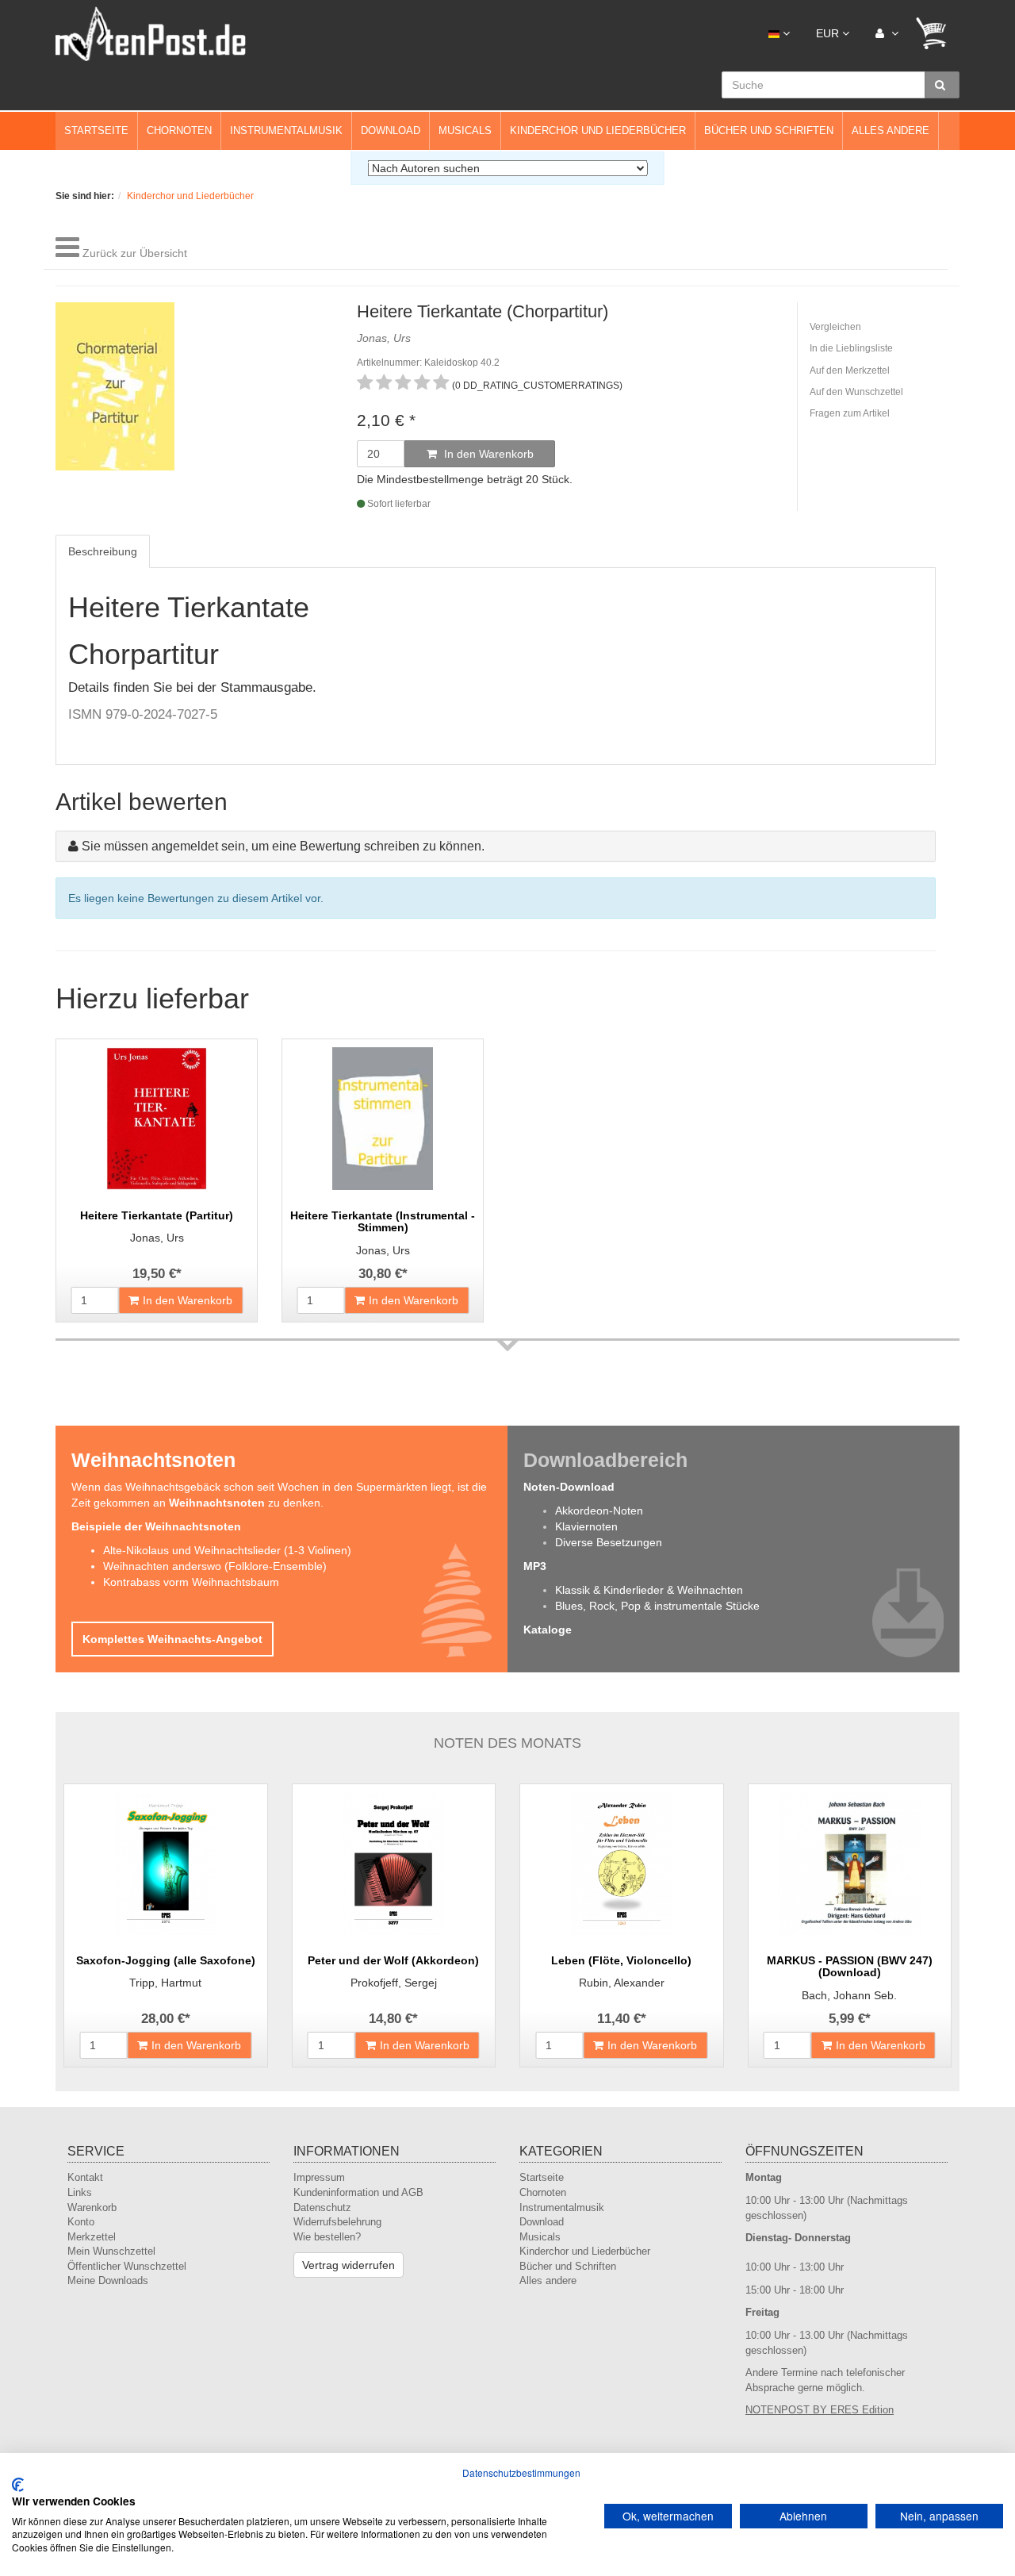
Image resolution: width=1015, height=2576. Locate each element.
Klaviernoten (586, 1526)
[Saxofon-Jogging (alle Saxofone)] (166, 1864)
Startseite (96, 131)
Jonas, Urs (157, 1238)
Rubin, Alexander (622, 1983)
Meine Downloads (108, 2280)
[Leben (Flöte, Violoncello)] (622, 1864)
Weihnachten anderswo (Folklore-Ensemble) (215, 1566)
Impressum (319, 2177)
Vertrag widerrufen (349, 2265)
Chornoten (179, 131)
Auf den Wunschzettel (856, 392)
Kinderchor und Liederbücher (598, 131)
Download (391, 131)
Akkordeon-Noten (599, 1511)
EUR (829, 33)
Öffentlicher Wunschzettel (127, 2266)
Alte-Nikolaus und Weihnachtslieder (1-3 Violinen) (227, 1550)
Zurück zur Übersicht (135, 253)
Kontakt (85, 2177)
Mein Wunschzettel (111, 2251)
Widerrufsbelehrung (337, 2222)
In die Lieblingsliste (851, 348)
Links (80, 2192)
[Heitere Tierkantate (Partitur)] (157, 1119)
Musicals (465, 131)
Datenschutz (322, 2207)
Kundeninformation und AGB (358, 2192)
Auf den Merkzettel (850, 370)
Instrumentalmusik (286, 131)
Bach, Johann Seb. (849, 1995)
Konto (81, 2222)
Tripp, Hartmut (165, 1983)
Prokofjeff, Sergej (394, 1983)
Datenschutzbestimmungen (521, 2472)
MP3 (535, 1566)
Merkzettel (92, 2237)
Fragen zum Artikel (850, 413)
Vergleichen (835, 327)
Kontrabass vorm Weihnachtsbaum (191, 1582)
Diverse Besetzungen (609, 1542)
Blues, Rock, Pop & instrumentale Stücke (657, 1606)
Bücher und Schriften (769, 131)
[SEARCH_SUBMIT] (942, 85)
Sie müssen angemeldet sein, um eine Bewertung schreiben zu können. (283, 846)
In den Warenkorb (487, 454)
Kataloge (548, 1630)
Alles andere (891, 131)
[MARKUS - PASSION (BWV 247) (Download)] (850, 1864)
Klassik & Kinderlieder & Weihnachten (649, 1590)
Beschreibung (103, 551)
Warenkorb (92, 2207)
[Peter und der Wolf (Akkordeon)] (394, 1864)
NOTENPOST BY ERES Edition (820, 2410)
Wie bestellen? (327, 2237)
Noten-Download (569, 1487)
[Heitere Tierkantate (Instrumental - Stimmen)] (383, 1119)
